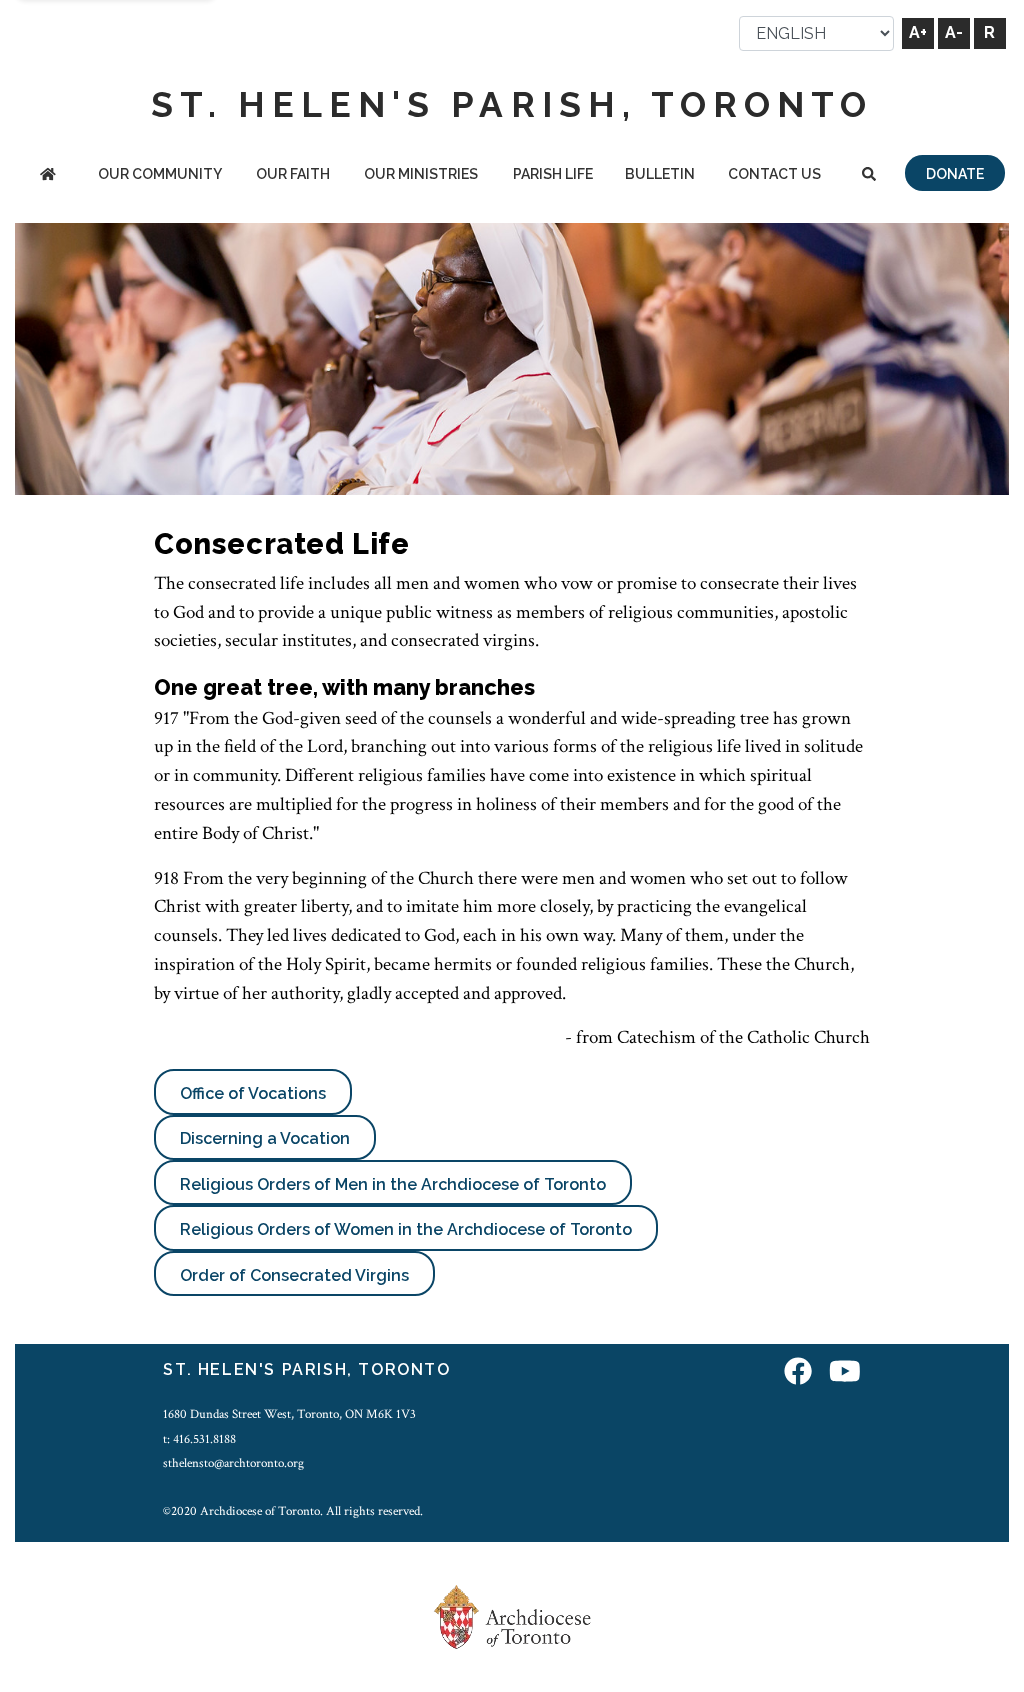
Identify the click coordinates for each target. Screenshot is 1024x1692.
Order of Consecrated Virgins (294, 1275)
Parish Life (553, 174)
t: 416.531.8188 (199, 1439)
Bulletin (660, 174)
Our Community (160, 174)
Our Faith (293, 174)
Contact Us (774, 174)
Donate (955, 174)
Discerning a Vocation (265, 1138)
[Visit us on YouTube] (845, 1372)
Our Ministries (421, 174)
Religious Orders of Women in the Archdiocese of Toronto (406, 1229)
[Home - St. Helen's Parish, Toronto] (47, 175)
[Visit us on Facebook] (798, 1372)
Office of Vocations (253, 1093)
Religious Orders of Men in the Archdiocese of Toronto (393, 1184)
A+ (918, 32)
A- (954, 32)
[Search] (869, 175)
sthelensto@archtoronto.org (233, 1463)
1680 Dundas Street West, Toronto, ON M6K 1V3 (289, 1414)
